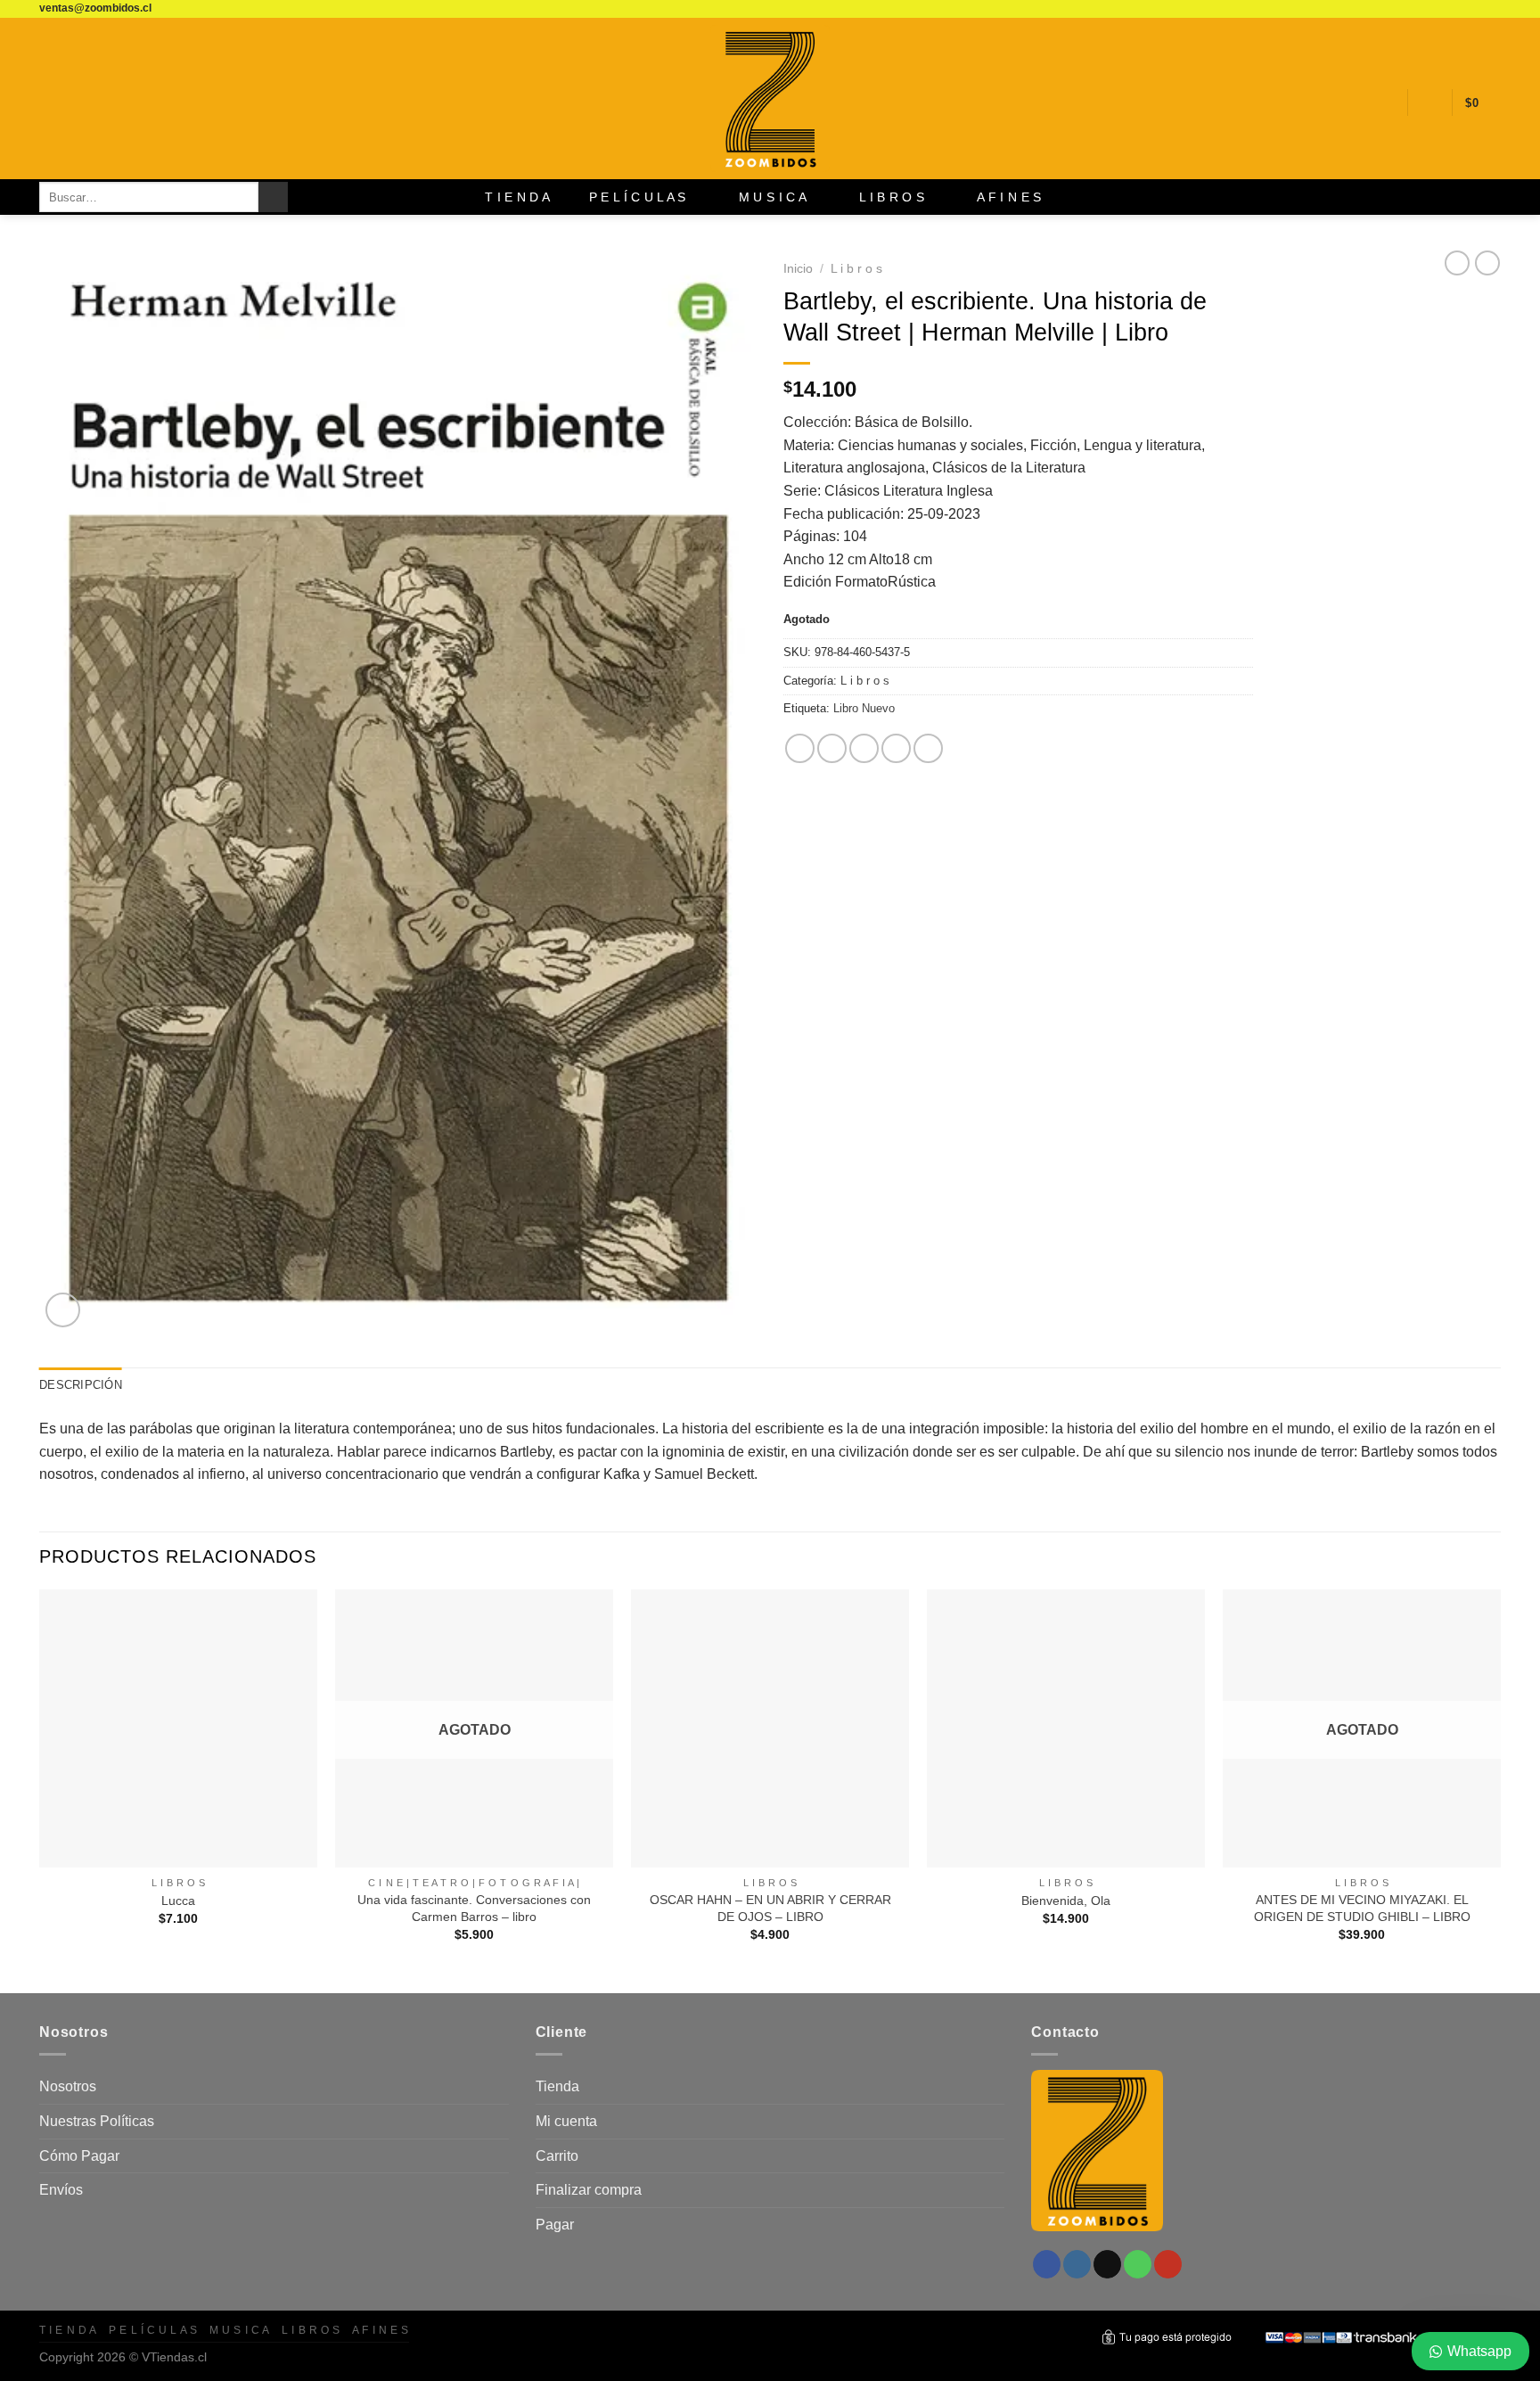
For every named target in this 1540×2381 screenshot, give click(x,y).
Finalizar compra (589, 2190)
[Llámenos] (1475, 9)
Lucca (178, 1901)
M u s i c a (773, 197)
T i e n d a (517, 197)
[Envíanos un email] (1458, 9)
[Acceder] (1429, 103)
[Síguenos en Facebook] (1424, 9)
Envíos (61, 2190)
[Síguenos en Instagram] (1441, 9)
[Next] (1500, 1790)
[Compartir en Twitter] (832, 748)
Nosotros (68, 2086)
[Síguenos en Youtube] (1492, 9)
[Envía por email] (864, 748)
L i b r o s (892, 197)
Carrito (557, 2156)
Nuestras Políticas (97, 2121)
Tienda (557, 2086)
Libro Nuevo (864, 708)
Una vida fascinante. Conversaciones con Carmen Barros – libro (474, 1908)
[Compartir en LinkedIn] (928, 748)
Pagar (555, 2225)
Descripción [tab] (81, 1385)
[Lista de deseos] (1387, 103)
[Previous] (40, 1790)
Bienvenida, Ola (1066, 1901)
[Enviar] (273, 197)
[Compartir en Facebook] (800, 748)
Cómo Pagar (79, 2156)
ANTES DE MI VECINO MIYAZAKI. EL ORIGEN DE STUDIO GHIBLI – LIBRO (1362, 1908)
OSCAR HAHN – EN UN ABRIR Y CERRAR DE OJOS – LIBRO (770, 1908)
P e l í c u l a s (638, 197)
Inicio (798, 269)
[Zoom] (63, 1310)
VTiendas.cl (174, 2357)
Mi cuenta (566, 2121)
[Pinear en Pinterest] (896, 748)
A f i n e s (1009, 197)
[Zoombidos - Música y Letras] (770, 99)
